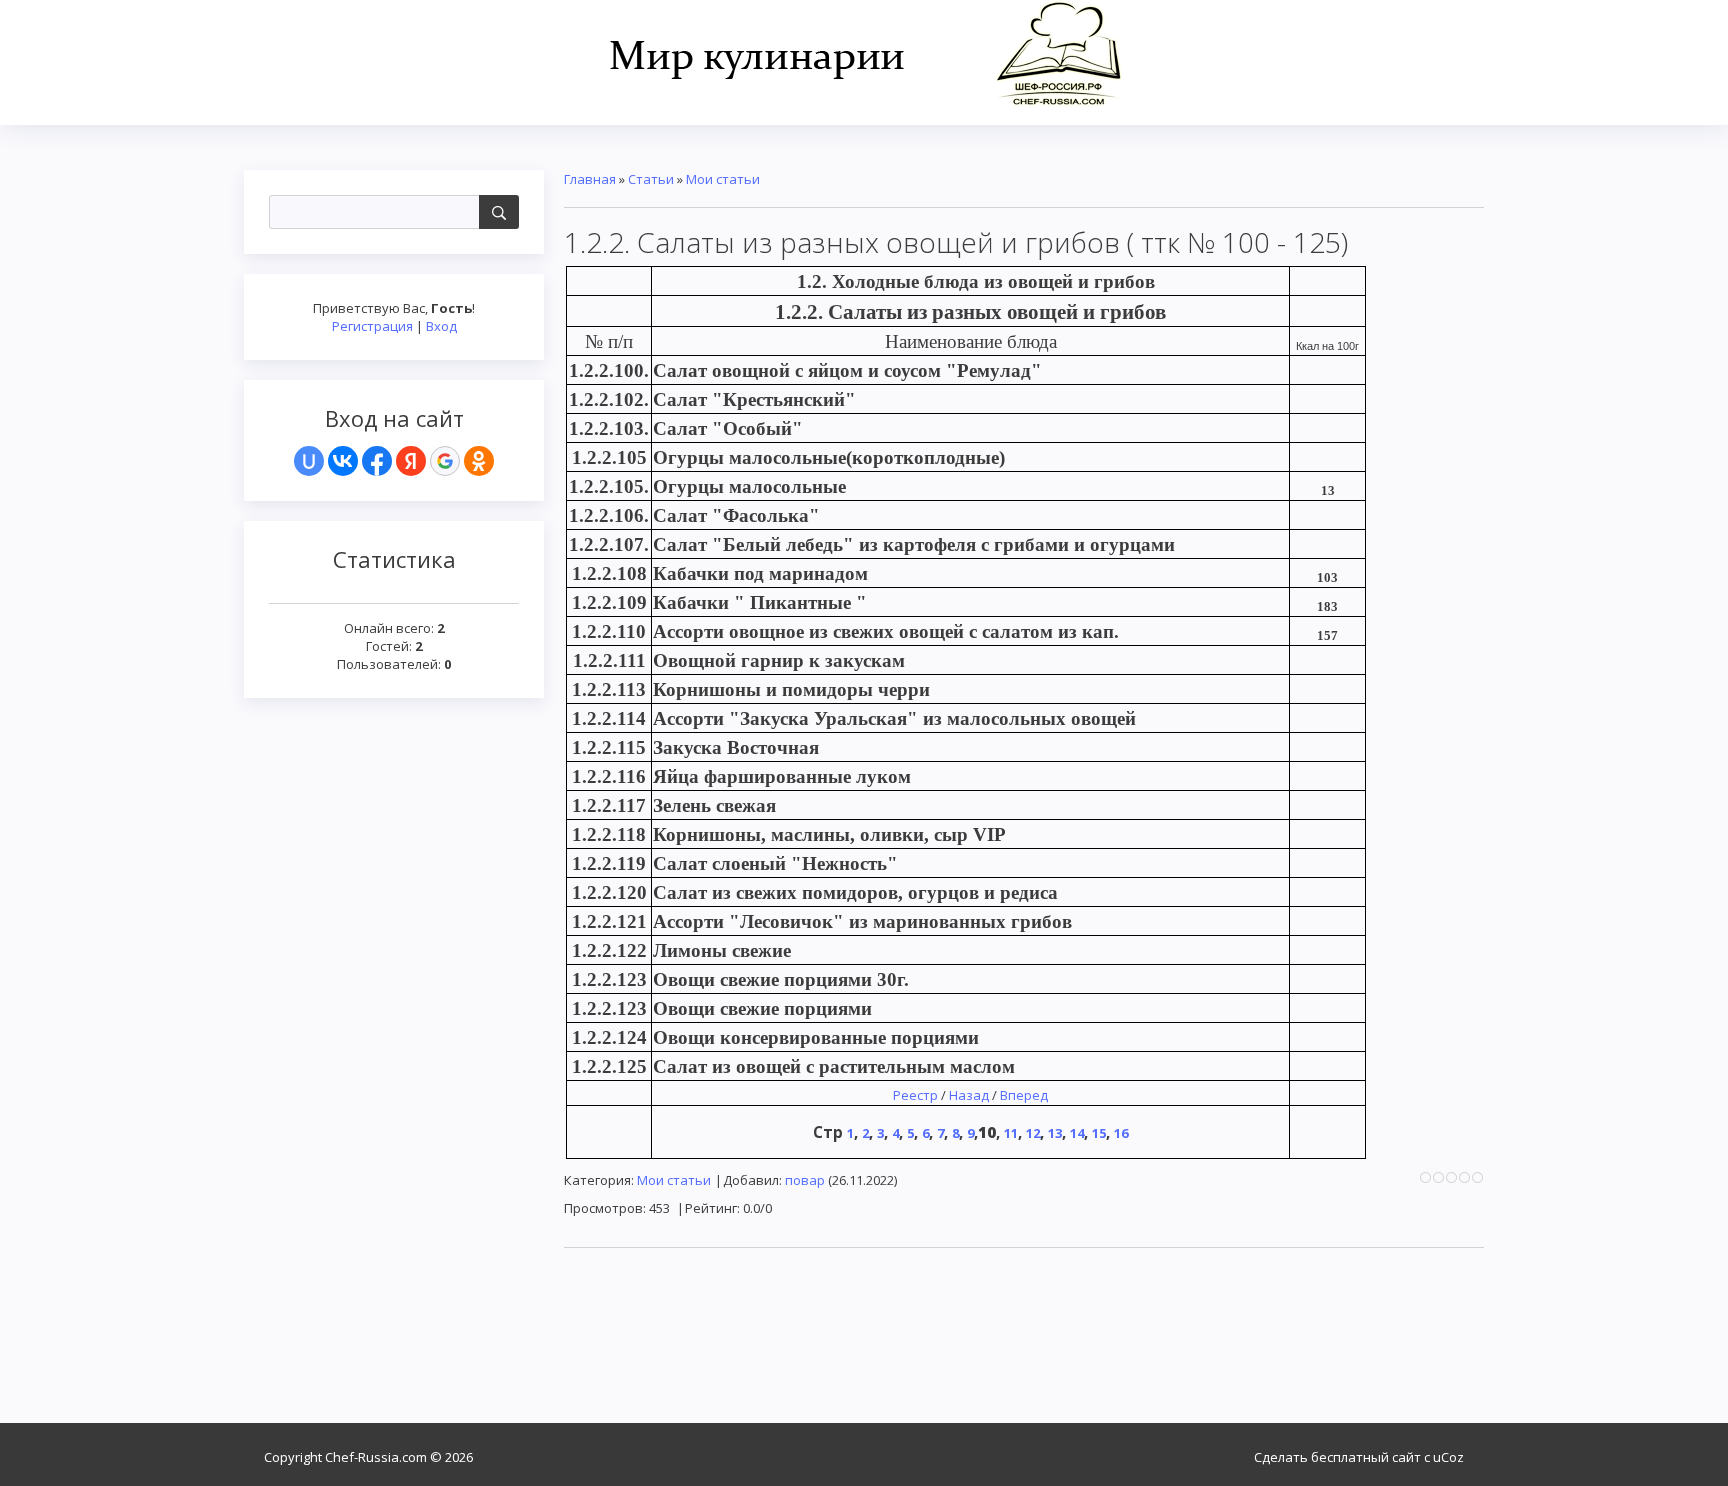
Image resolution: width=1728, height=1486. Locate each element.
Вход (441, 326)
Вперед (1024, 1095)
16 (1121, 1133)
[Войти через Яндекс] (411, 461)
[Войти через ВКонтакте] (343, 461)
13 (1055, 1133)
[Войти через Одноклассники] (479, 461)
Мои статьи (723, 179)
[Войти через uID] (309, 461)
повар (805, 1180)
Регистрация (372, 326)
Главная (590, 179)
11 (1011, 1133)
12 (1033, 1133)
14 (1077, 1133)
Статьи (651, 179)
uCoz (1448, 1457)
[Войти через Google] (445, 461)
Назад (969, 1095)
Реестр (915, 1095)
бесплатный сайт (1366, 1457)
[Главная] (864, 52)
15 (1099, 1133)
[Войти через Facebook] (377, 461)
